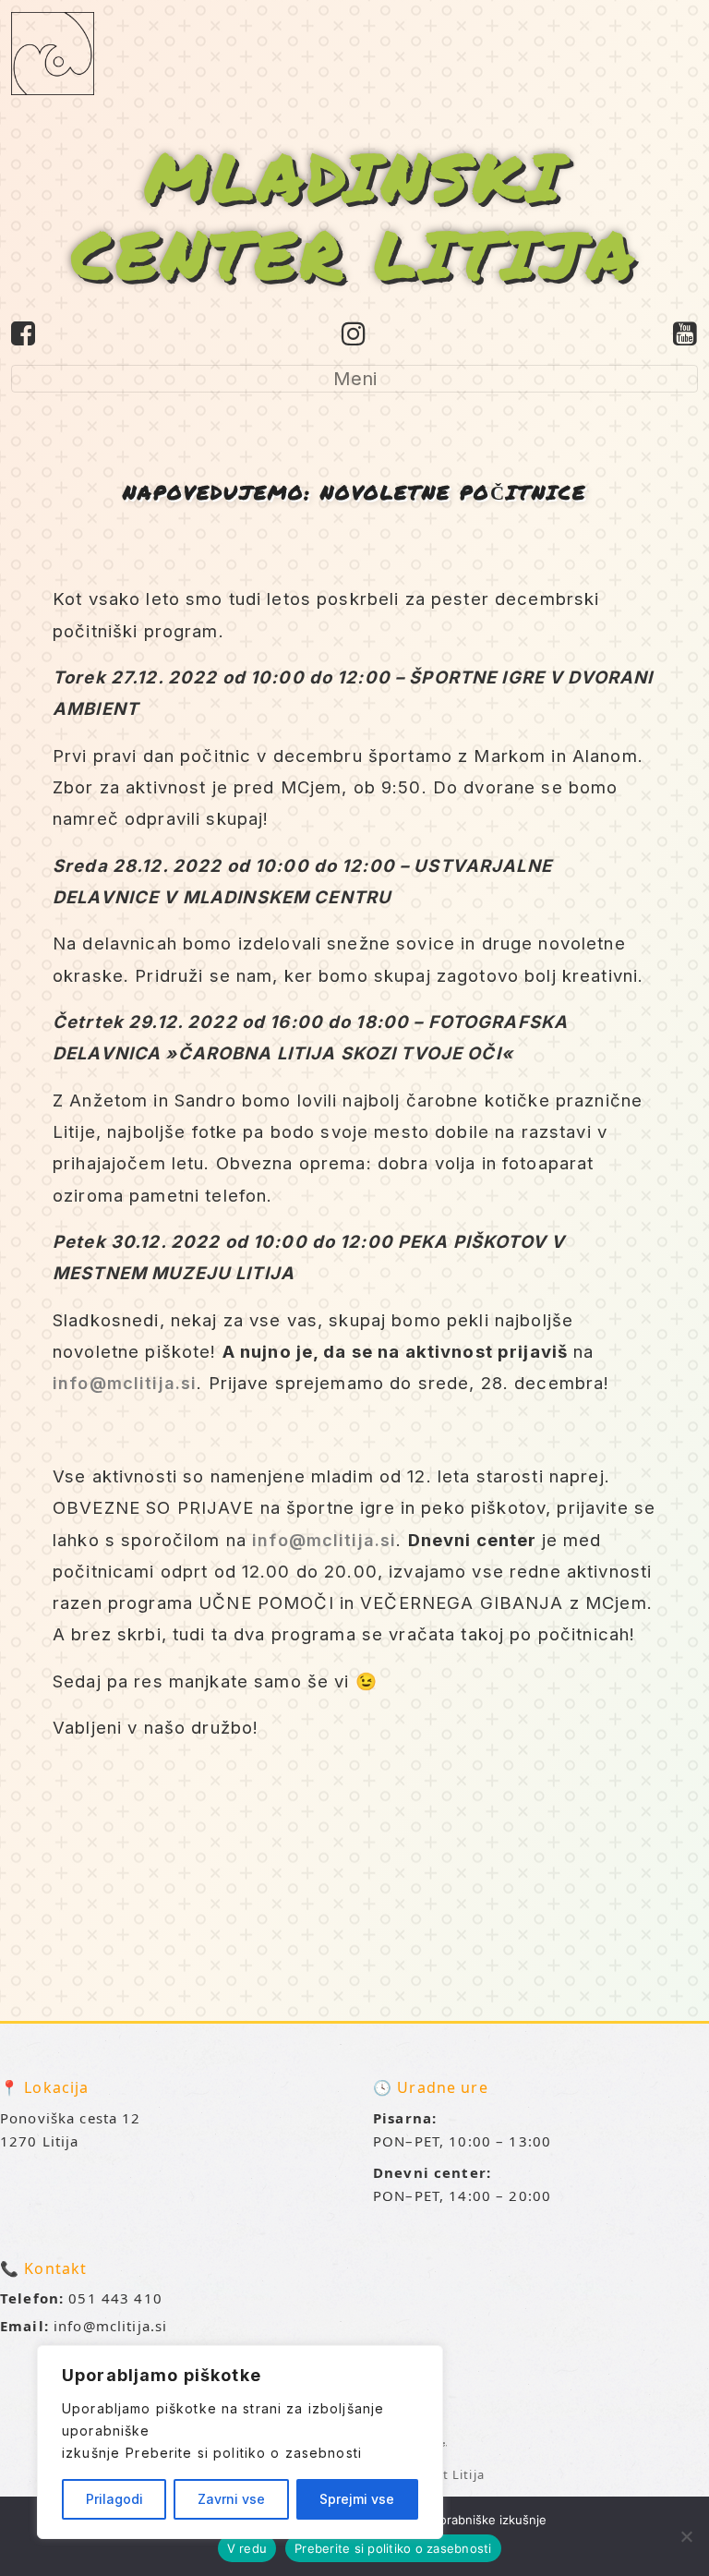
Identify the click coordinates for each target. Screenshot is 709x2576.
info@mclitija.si (125, 1383)
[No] (686, 2536)
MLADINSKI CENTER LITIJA (355, 214)
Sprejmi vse (357, 2499)
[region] (240, 2442)
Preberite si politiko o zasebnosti (244, 2453)
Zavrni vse (231, 2499)
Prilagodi (114, 2499)
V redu (247, 2548)
